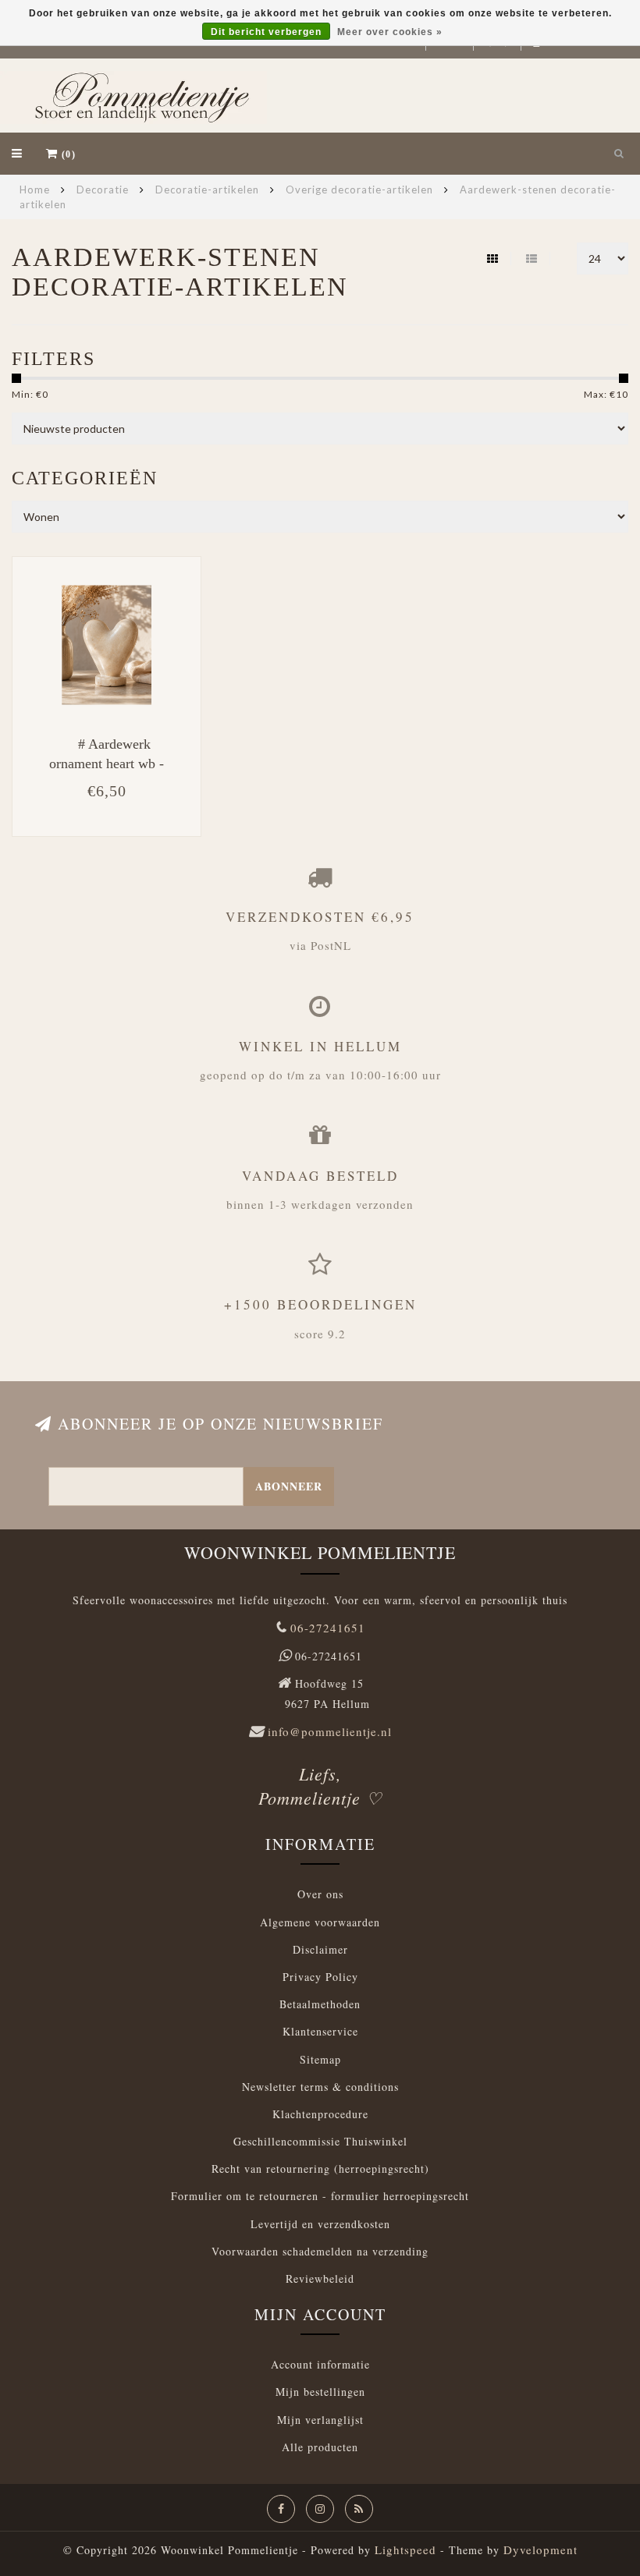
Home (35, 190)
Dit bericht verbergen (266, 32)
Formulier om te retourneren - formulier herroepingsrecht (320, 2196)
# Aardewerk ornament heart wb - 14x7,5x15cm (107, 764)
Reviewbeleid (320, 2278)
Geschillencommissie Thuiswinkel (320, 2141)
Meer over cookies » (390, 32)
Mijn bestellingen (320, 2392)
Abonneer (289, 1486)
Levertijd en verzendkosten (320, 2224)
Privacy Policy (320, 1977)
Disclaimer (320, 1949)
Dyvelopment (540, 2549)
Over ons (320, 1894)
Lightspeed (405, 2549)
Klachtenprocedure (320, 2114)
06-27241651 (328, 1628)
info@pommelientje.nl (330, 1731)
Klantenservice (320, 2031)
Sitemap (320, 2059)
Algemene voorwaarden (320, 1922)
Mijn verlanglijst (320, 2420)
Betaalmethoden (320, 2004)
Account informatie (320, 2364)
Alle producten (320, 2447)
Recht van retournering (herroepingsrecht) (320, 2169)
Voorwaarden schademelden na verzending (320, 2251)
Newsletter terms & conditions (320, 2087)
